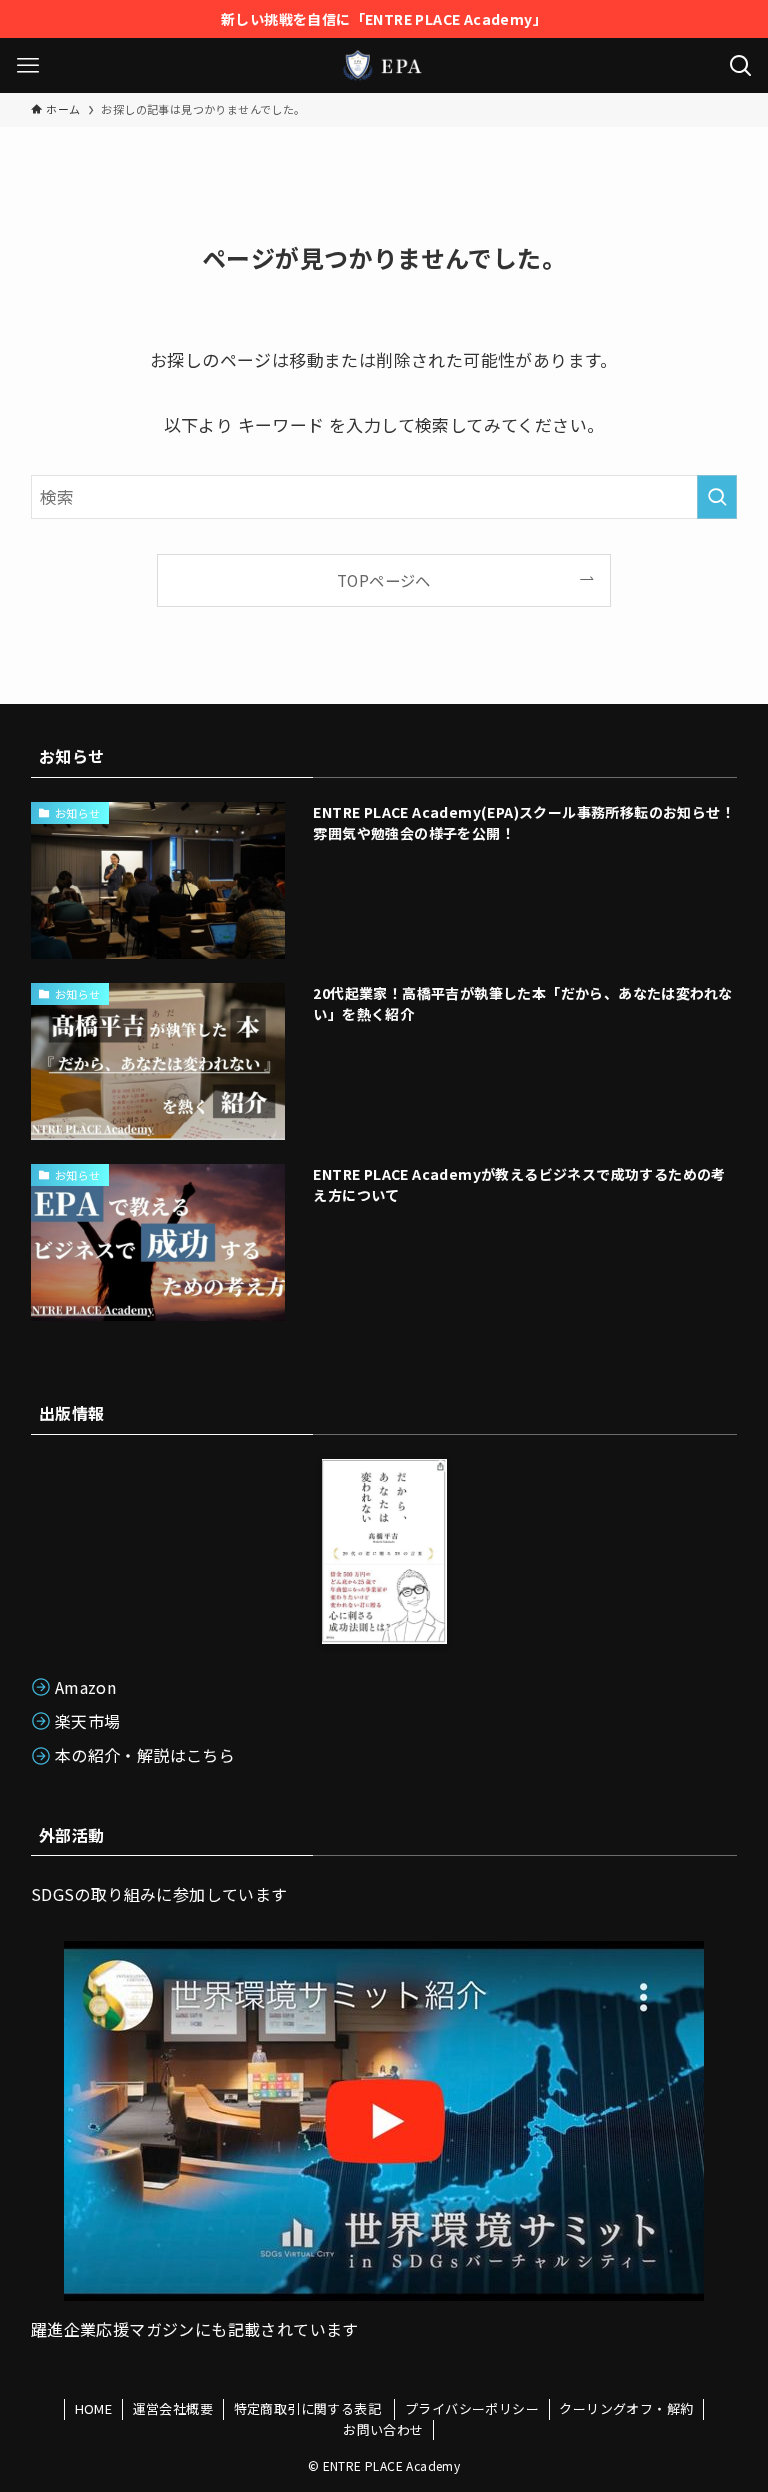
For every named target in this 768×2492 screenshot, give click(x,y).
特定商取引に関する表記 (309, 2408)
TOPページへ (384, 580)
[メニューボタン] (27, 65)
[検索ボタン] (740, 65)
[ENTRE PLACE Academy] (384, 65)
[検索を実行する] (717, 497)
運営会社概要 (173, 2408)
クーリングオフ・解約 (626, 2408)
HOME (94, 2408)
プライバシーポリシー (472, 2408)
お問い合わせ (383, 2429)
